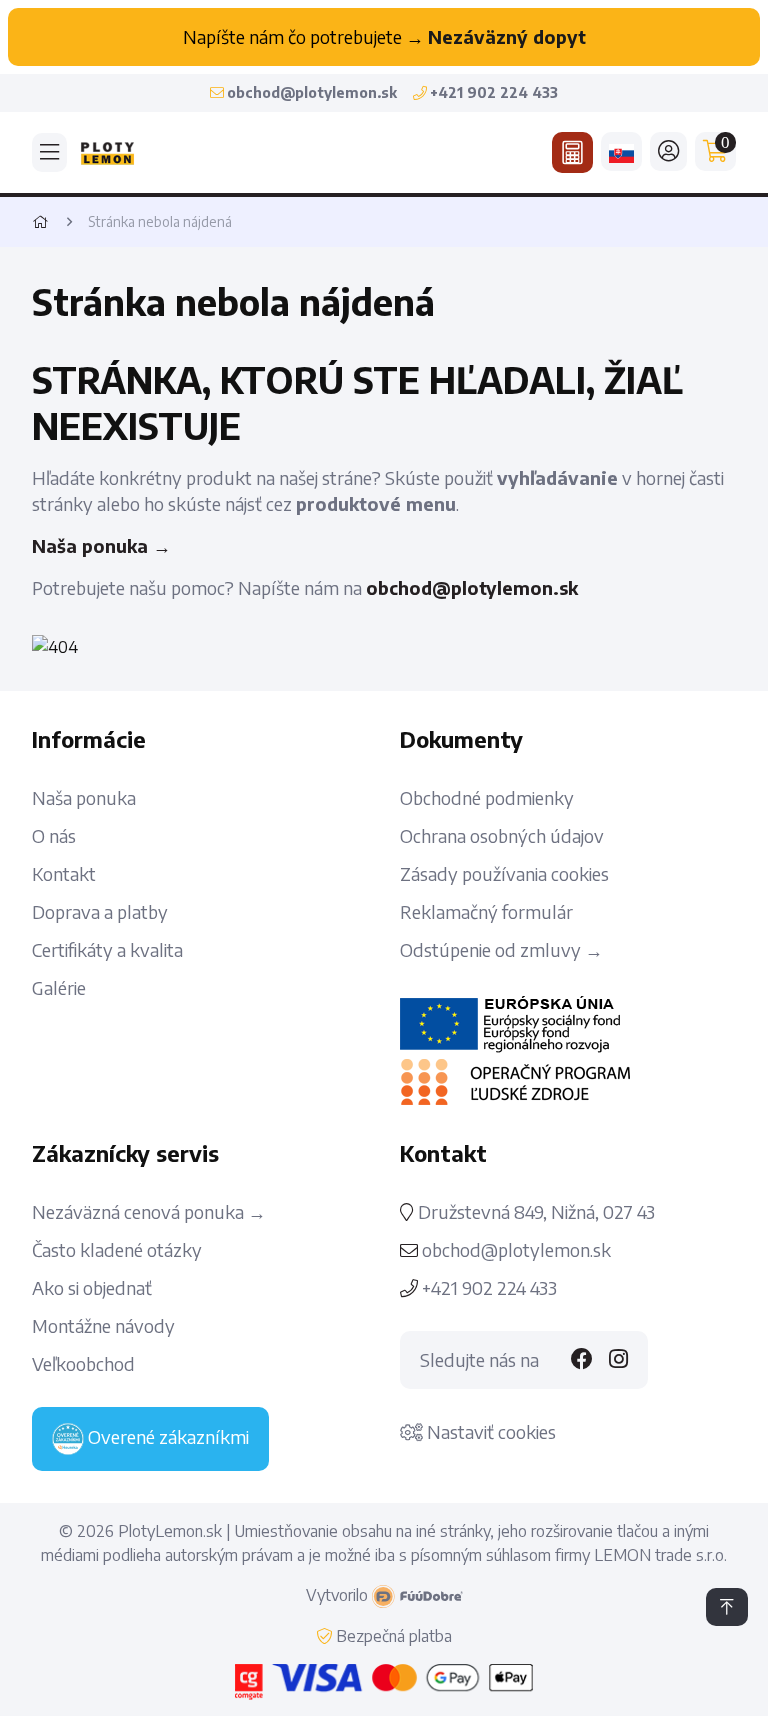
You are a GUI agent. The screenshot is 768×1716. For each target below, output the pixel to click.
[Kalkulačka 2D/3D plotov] (572, 152)
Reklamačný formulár (486, 912)
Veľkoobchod (83, 1364)
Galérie (59, 988)
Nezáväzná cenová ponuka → (149, 1212)
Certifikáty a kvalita (107, 950)
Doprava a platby (100, 912)
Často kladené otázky (117, 1250)
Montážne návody (103, 1326)
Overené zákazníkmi (166, 1436)
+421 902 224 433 (487, 1288)
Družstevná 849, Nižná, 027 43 (534, 1212)
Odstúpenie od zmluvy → (501, 950)
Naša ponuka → (101, 545)
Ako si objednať (92, 1288)
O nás (54, 836)
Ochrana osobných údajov (502, 836)
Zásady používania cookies (504, 874)
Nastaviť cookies (489, 1432)
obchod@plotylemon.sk (472, 587)
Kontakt (64, 874)
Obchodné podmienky (487, 798)
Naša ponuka (84, 798)
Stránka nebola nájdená (160, 221)
